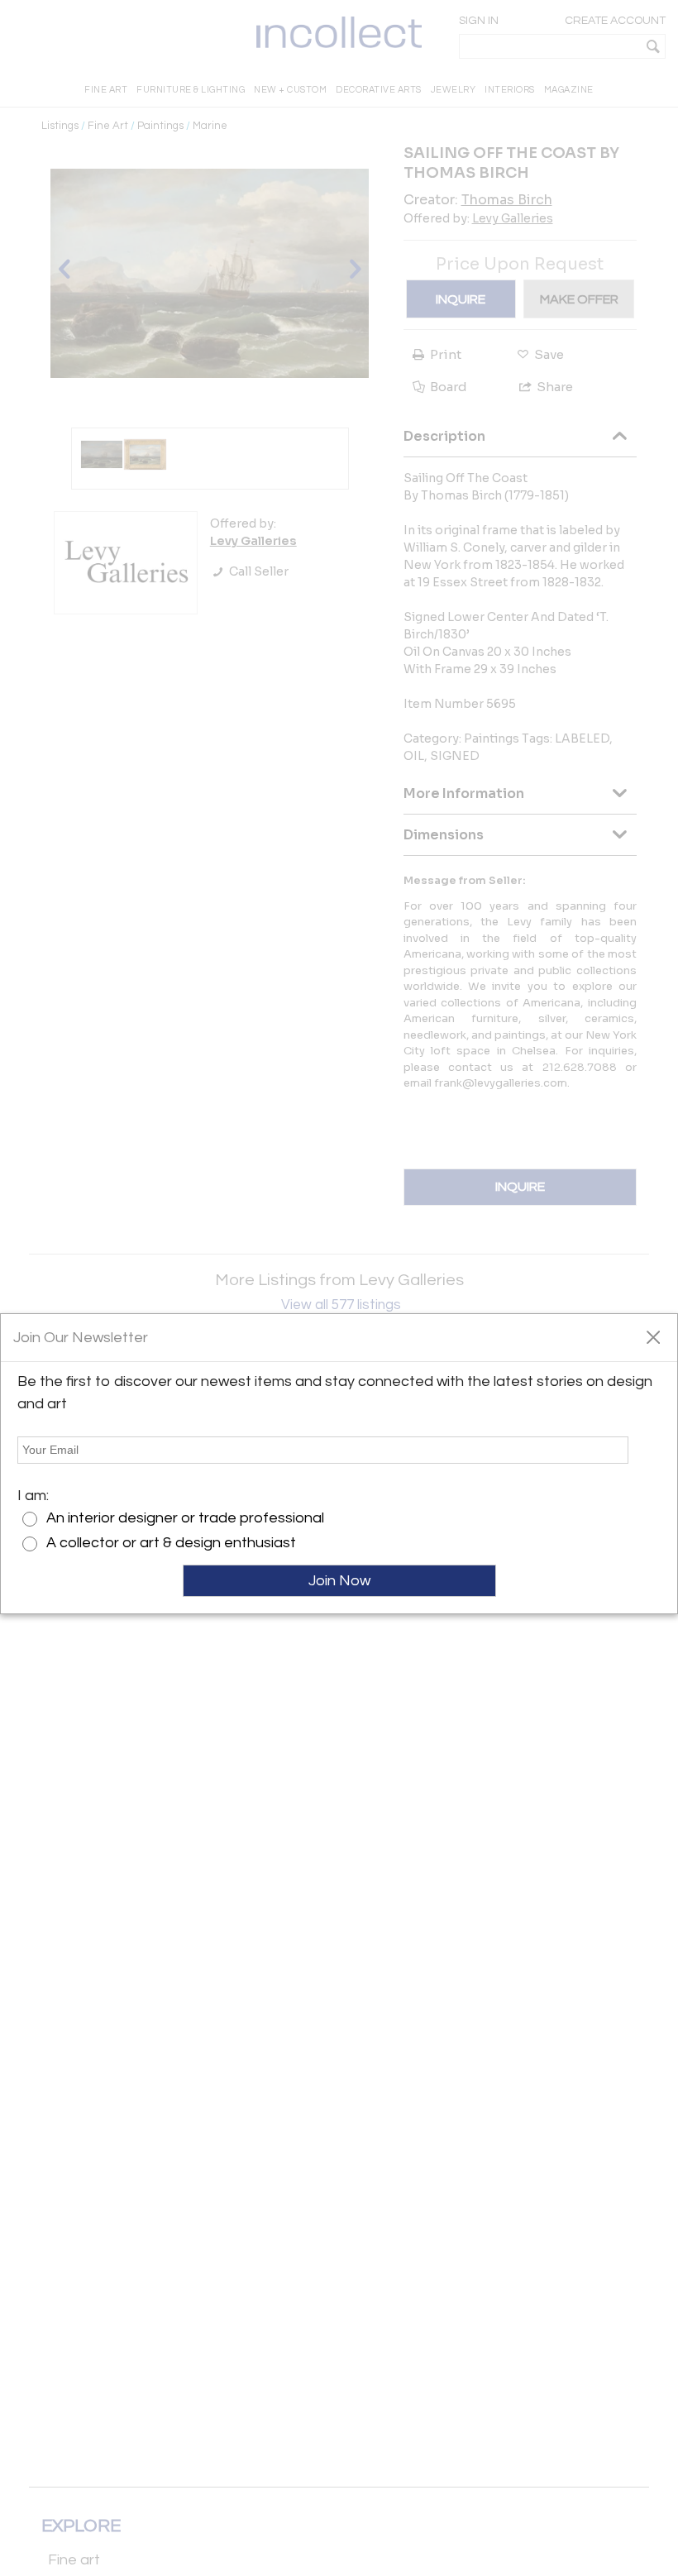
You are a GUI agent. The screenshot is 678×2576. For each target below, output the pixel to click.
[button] (653, 1336)
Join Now (339, 1581)
